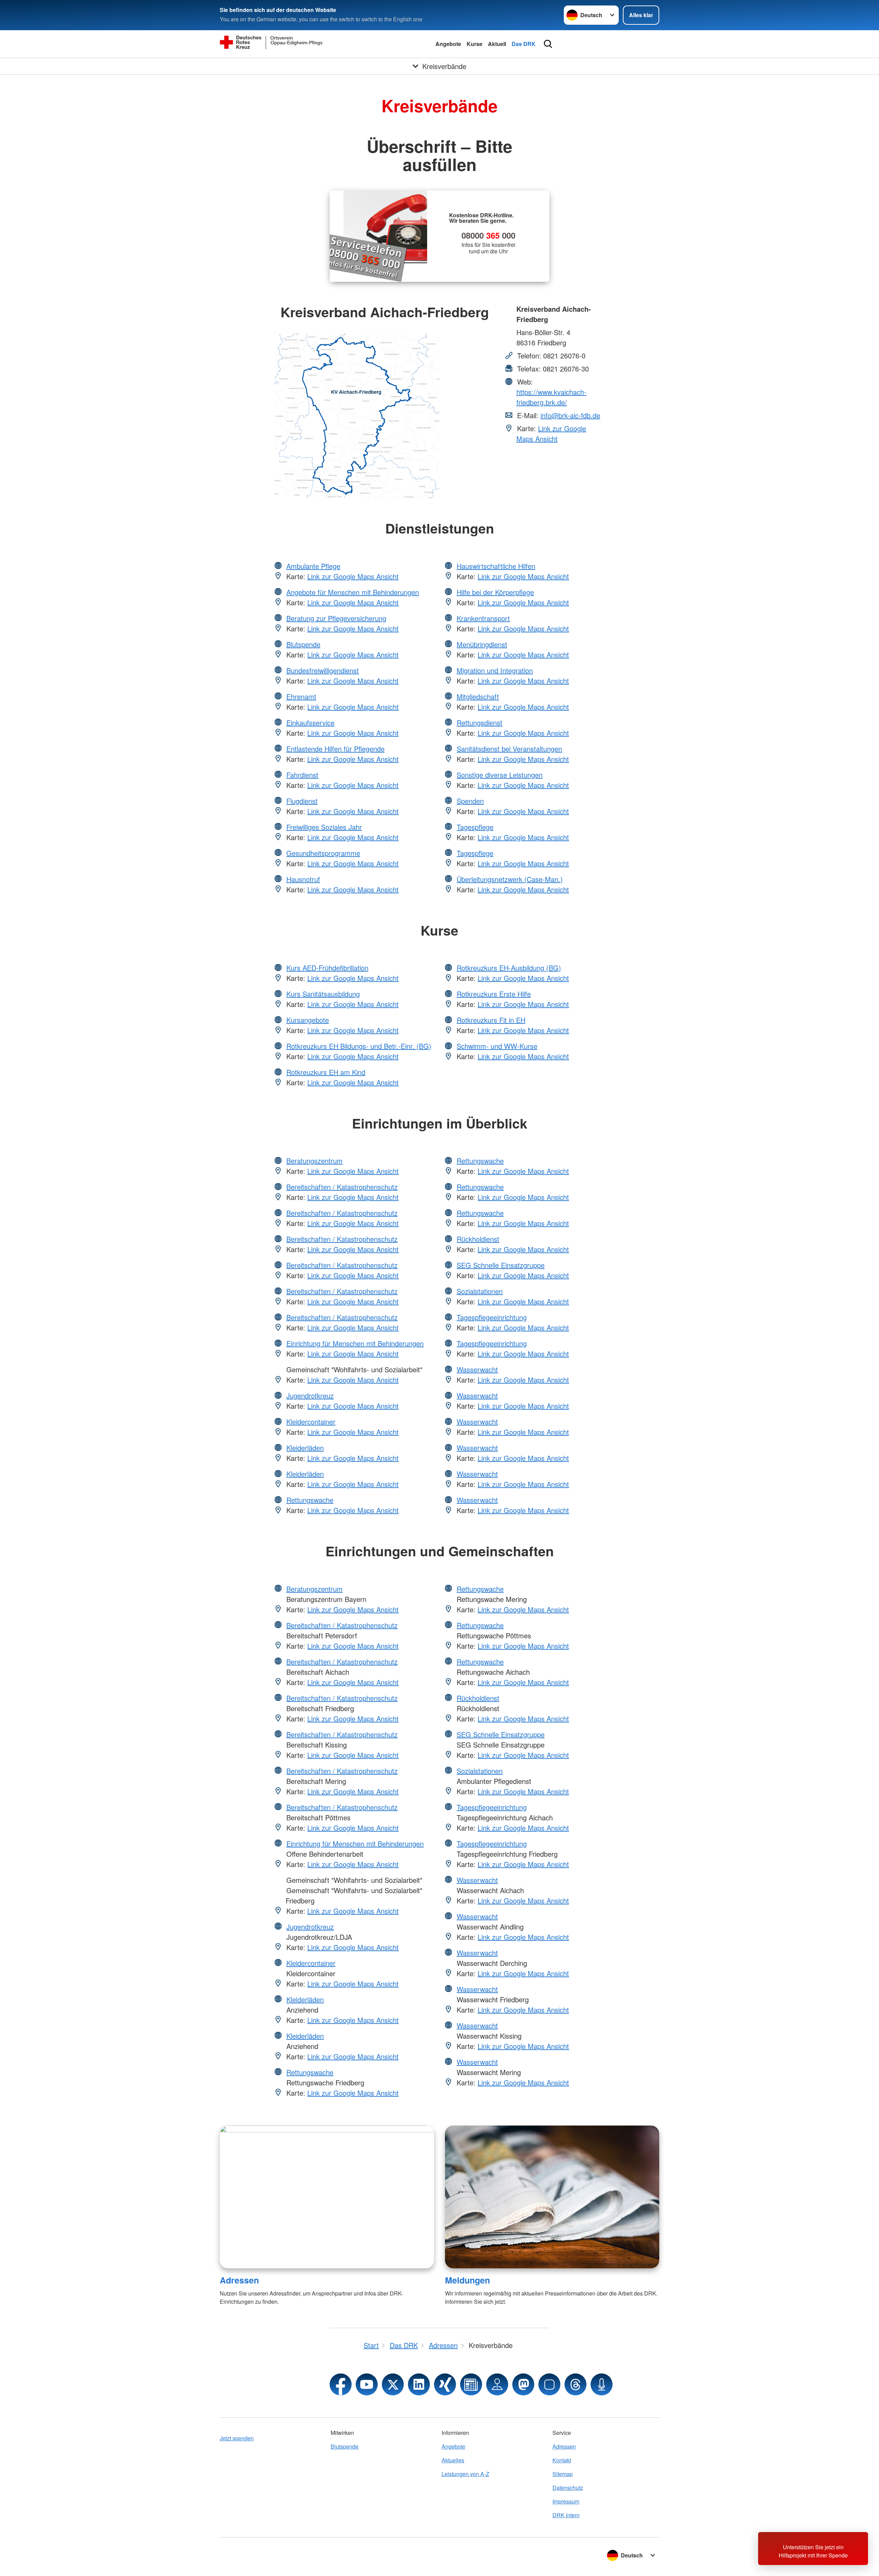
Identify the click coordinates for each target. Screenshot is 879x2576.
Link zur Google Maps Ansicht (551, 433)
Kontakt (562, 2460)
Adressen (239, 2280)
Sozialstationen (480, 1291)
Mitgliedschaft (478, 696)
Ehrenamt (301, 696)
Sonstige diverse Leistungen (500, 775)
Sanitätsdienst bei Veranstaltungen (509, 749)
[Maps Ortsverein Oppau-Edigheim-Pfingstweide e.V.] (497, 2384)
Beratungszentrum (315, 1161)
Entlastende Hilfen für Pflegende (335, 749)
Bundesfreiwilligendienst (323, 670)
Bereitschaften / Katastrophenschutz (342, 1187)
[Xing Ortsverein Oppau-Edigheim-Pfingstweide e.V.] (445, 2384)
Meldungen (467, 2280)
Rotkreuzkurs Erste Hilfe (494, 994)
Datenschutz (568, 2488)
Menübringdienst (482, 644)
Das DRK (524, 44)
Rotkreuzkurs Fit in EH (491, 1020)
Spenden (470, 801)
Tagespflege (475, 827)
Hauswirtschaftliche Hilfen (496, 566)
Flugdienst (302, 801)
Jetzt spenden (237, 2438)
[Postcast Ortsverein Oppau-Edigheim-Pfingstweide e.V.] (602, 2384)
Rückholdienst (478, 1239)
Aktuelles (453, 2460)
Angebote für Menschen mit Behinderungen (353, 592)
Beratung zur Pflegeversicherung (336, 618)
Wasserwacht (477, 1369)
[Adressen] (327, 2197)
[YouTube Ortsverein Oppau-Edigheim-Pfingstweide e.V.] (367, 2384)
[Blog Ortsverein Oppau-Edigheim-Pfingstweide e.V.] (471, 2384)
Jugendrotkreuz (310, 1395)
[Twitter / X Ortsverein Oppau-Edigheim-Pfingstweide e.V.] (393, 2384)
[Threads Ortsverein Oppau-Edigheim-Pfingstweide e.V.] (575, 2384)
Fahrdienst (302, 775)
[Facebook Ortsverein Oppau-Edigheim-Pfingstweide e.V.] (341, 2384)
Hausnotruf (303, 879)
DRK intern (566, 2515)
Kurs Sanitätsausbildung (323, 994)
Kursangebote (308, 1020)
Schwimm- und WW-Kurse (497, 1046)
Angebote (448, 44)
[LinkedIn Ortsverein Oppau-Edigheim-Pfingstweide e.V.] (419, 2384)
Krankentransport (483, 618)
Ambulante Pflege (313, 566)
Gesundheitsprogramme (323, 853)
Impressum (566, 2501)
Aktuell (497, 44)
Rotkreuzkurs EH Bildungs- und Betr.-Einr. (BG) (359, 1046)
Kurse (475, 44)
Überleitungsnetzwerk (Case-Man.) (510, 879)
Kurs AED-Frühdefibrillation (327, 968)
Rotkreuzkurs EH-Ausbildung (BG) (509, 968)
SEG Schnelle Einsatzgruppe (501, 1265)
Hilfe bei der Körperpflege (495, 592)
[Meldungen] (552, 2197)
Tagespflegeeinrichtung (492, 1317)
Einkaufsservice (310, 723)
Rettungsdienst (480, 723)
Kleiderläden (305, 1448)
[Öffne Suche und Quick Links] (548, 44)
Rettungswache (310, 1500)
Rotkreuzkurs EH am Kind (326, 1072)
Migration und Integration (495, 670)
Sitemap (563, 2474)
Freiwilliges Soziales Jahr (324, 827)
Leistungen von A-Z (465, 2474)
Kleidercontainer (311, 1422)
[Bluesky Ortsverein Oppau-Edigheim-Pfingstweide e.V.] (549, 2384)
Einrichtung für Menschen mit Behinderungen (355, 1343)
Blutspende (303, 644)
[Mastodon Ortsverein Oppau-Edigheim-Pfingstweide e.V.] (523, 2384)
